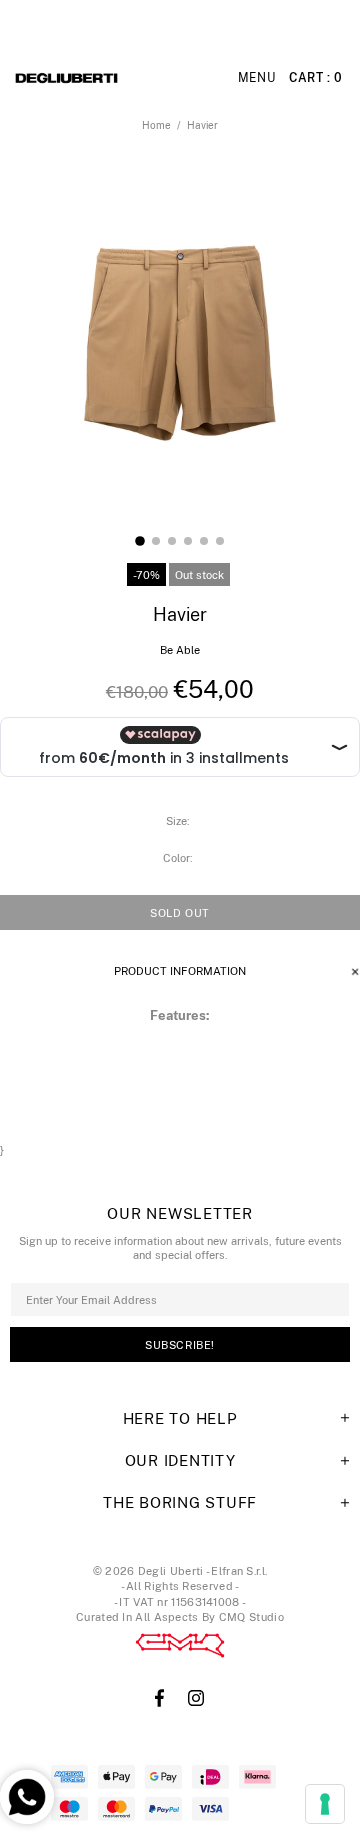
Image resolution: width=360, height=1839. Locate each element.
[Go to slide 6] (220, 541)
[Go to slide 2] (156, 541)
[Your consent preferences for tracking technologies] (325, 1804)
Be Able (180, 650)
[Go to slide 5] (204, 541)
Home (156, 125)
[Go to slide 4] (188, 541)
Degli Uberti (112, 78)
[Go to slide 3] (172, 541)
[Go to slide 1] (140, 541)
